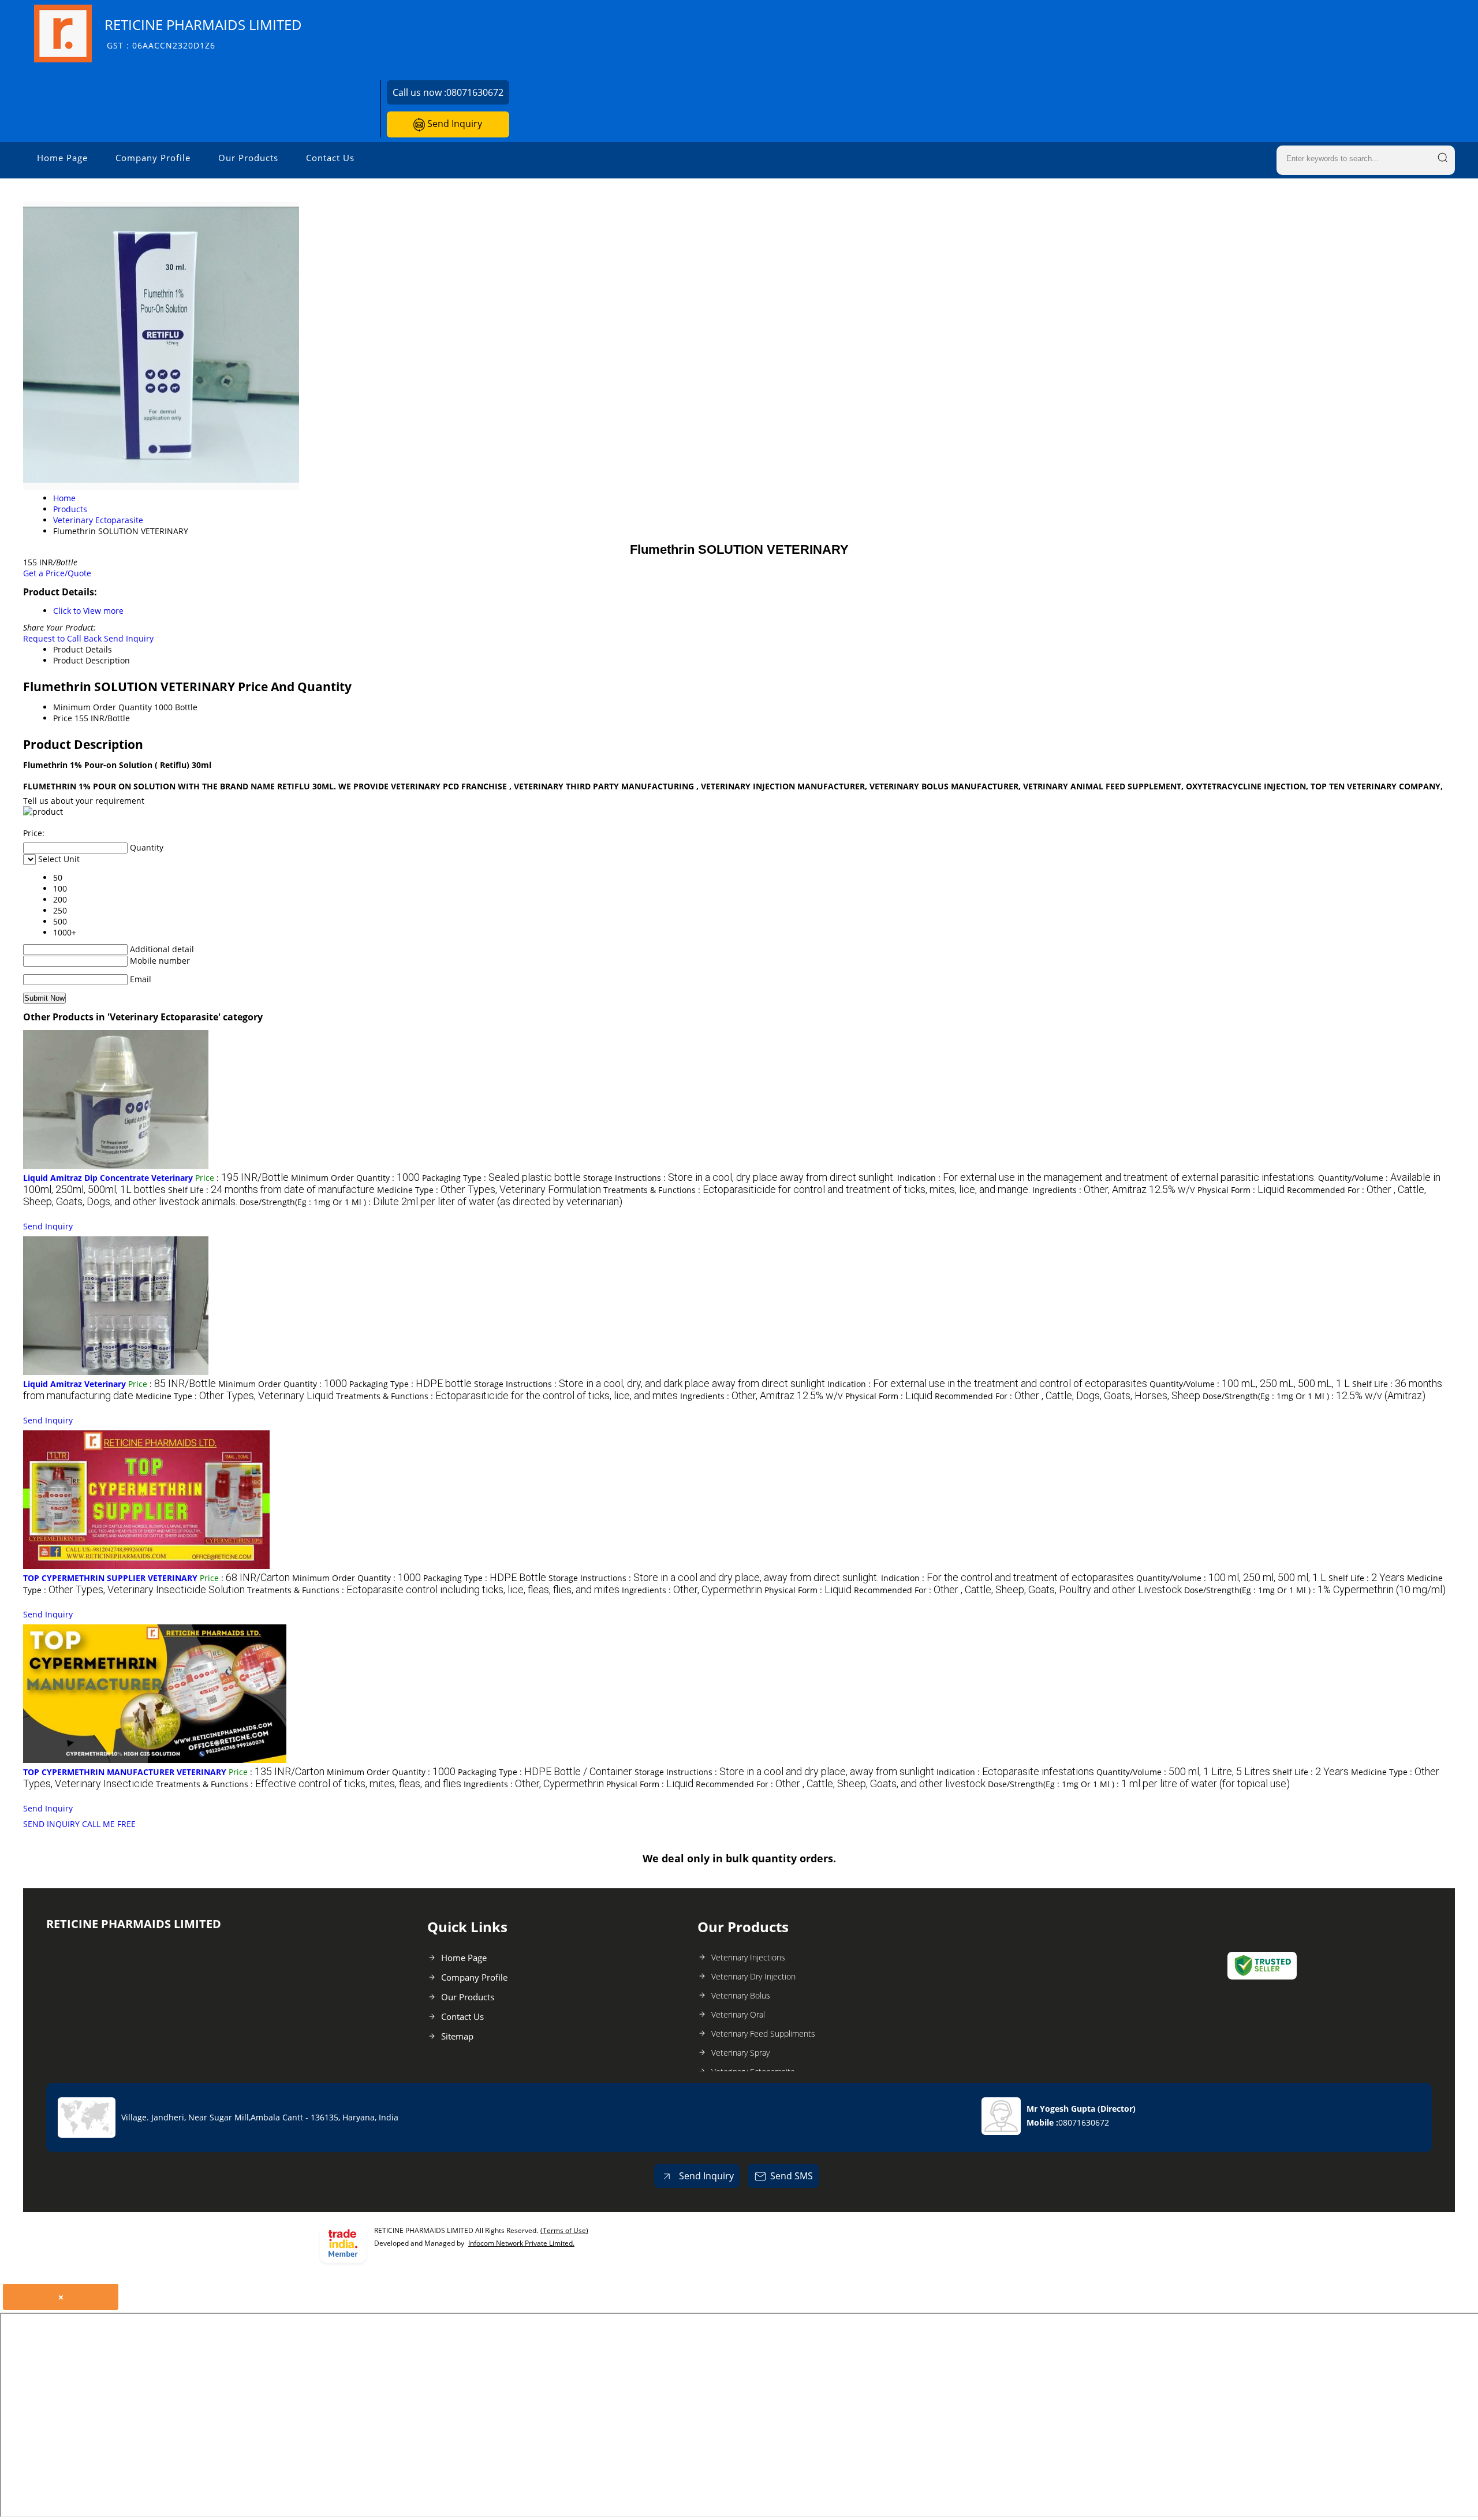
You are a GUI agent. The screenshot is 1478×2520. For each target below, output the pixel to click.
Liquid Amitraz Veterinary (74, 1384)
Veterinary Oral (738, 2014)
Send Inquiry (454, 124)
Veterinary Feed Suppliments (763, 2033)
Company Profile (153, 158)
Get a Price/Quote (57, 573)
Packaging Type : (501, 1178)
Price (63, 718)
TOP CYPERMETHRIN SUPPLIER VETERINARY (110, 1578)
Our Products (248, 158)
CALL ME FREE (109, 1824)
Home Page (62, 158)
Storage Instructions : (739, 1178)
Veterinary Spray (740, 2053)
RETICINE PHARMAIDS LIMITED (203, 33)
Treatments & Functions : (817, 1190)
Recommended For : (1068, 1396)
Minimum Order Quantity (102, 707)
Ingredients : (1114, 1190)
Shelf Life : (271, 1190)
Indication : (1106, 1178)
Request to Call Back (62, 638)
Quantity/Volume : (1250, 1384)
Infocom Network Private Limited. (521, 2243)
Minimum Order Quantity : (355, 1178)
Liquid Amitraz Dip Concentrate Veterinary (108, 1178)
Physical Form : (1241, 1190)
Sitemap (457, 2036)
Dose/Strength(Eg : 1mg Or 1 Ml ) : (431, 1202)
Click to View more (88, 611)
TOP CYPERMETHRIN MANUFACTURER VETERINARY (125, 1772)
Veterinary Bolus (741, 1995)
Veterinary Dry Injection (753, 1976)
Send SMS (792, 2176)
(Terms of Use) (564, 2230)
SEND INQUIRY (51, 1824)
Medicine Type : (489, 1190)
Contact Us (330, 158)
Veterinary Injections (748, 1957)
